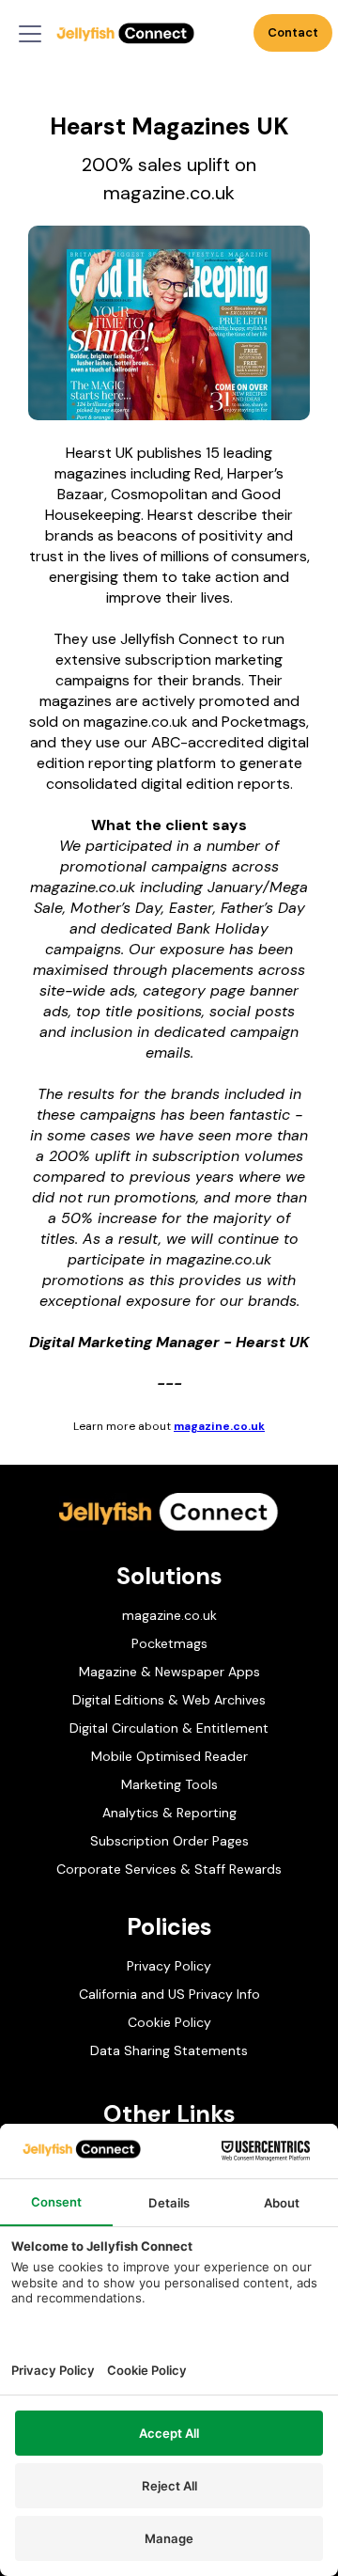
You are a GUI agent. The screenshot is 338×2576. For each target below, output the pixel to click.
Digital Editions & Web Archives (169, 1700)
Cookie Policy (169, 2022)
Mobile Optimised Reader (169, 1756)
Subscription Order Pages (169, 1841)
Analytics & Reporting (169, 1813)
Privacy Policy (169, 1966)
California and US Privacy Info (169, 1994)
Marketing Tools (169, 1784)
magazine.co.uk (219, 1426)
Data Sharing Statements (169, 2050)
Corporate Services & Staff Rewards (169, 1869)
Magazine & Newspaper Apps (169, 1672)
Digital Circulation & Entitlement (169, 1728)
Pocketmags (169, 1643)
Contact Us (293, 38)
